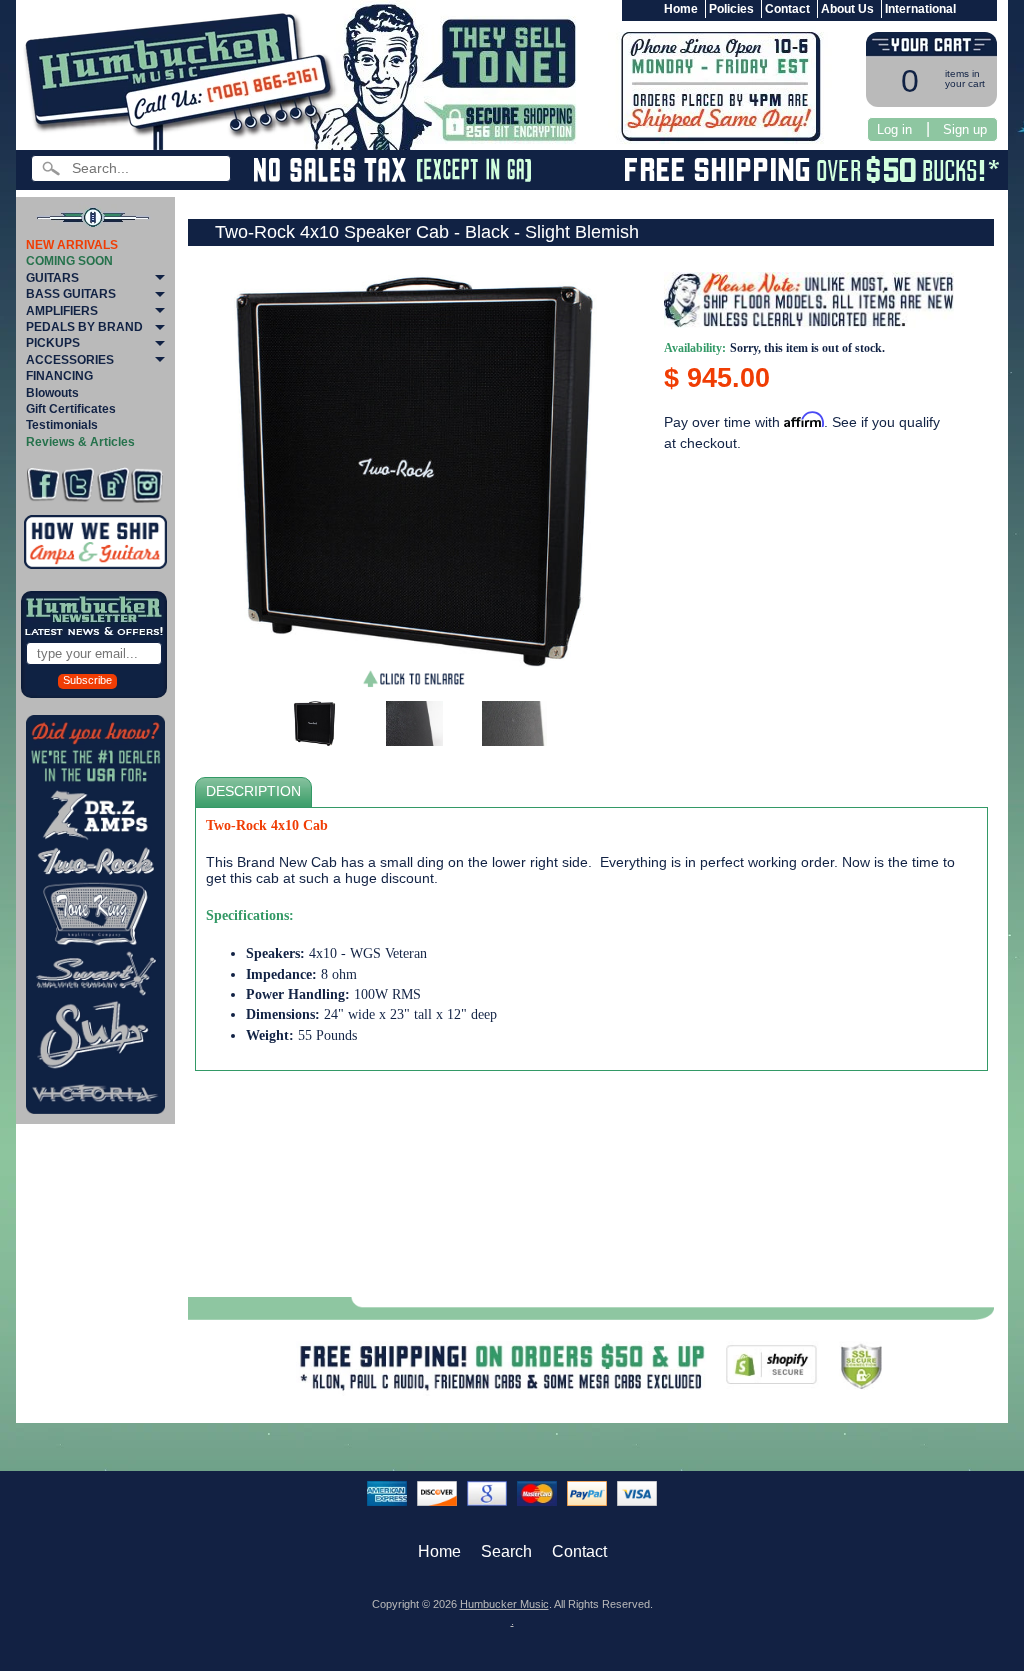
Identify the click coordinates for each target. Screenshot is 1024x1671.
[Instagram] (147, 484)
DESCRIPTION (253, 791)
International (920, 9)
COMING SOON (69, 261)
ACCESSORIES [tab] (70, 360)
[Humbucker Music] (183, 78)
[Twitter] (78, 484)
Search (506, 1551)
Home (681, 9)
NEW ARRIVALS (72, 245)
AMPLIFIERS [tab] (62, 311)
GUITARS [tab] (52, 278)
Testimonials (62, 425)
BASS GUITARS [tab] (71, 294)
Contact (787, 9)
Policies (731, 9)
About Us (847, 9)
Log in (894, 129)
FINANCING (59, 376)
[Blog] (113, 484)
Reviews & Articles (80, 442)
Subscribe (87, 680)
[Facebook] (43, 484)
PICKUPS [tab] (53, 343)
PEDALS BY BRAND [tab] (84, 327)
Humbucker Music (504, 1604)
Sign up (965, 129)
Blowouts (52, 393)
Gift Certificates (71, 409)
